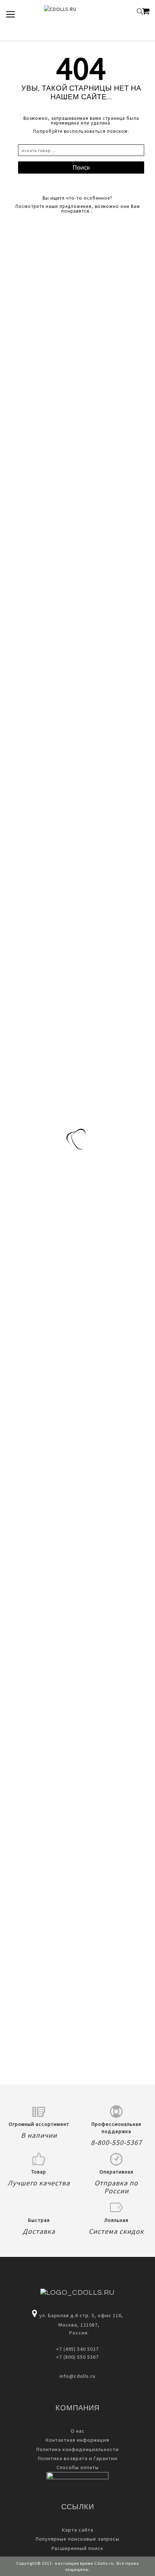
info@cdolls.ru (77, 2376)
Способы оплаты (78, 2467)
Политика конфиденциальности (78, 2449)
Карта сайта (78, 2530)
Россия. (78, 2333)
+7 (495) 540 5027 (77, 2349)
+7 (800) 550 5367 (77, 2357)
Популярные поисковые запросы (77, 2539)
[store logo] (72, 12)
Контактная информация (77, 2440)
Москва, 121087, (77, 2325)
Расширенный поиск (77, 2548)
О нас (78, 2431)
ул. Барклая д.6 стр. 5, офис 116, (81, 2315)
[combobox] (81, 150)
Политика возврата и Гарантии (78, 2458)
